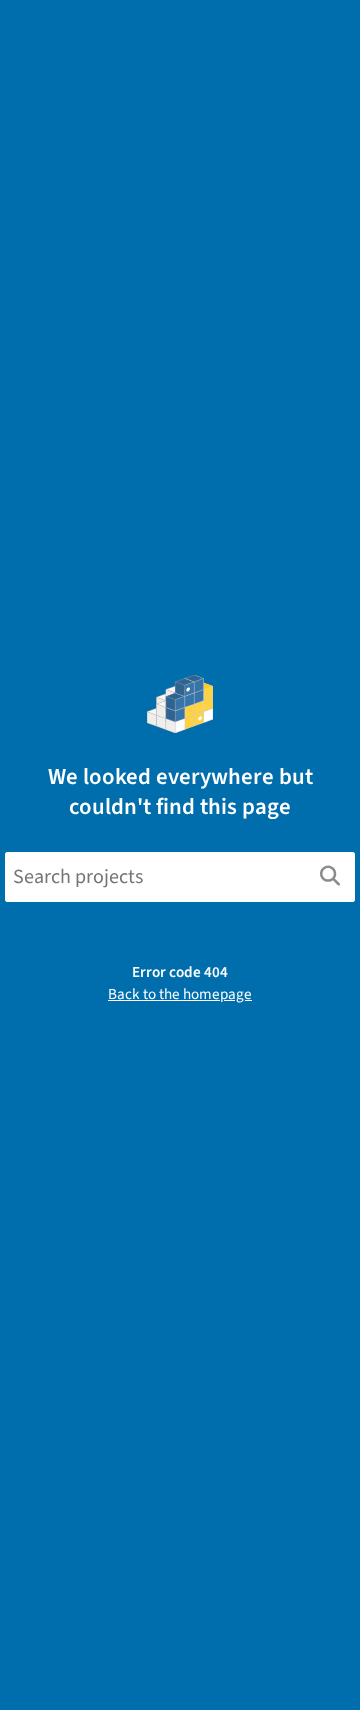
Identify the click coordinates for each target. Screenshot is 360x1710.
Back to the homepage (180, 994)
